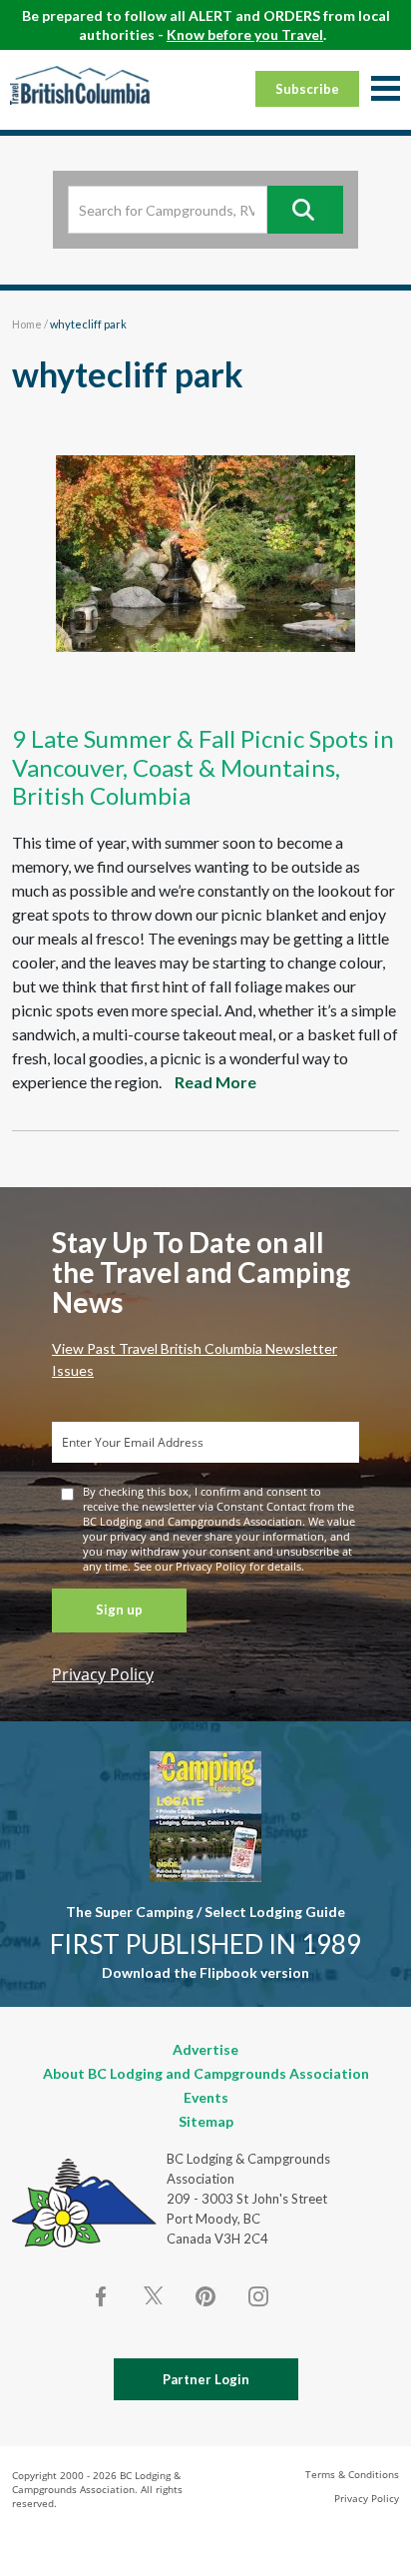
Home (27, 324)
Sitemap (206, 2121)
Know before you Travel (245, 34)
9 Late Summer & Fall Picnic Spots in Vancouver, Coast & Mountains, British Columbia (203, 767)
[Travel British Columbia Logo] (80, 85)
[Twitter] (154, 2294)
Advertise (205, 2049)
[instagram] (257, 2296)
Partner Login (206, 2379)
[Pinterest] (205, 2296)
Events (206, 2097)
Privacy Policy (103, 1674)
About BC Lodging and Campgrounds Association (206, 2073)
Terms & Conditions (352, 2474)
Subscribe (307, 89)
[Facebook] (102, 2296)
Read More (215, 1082)
